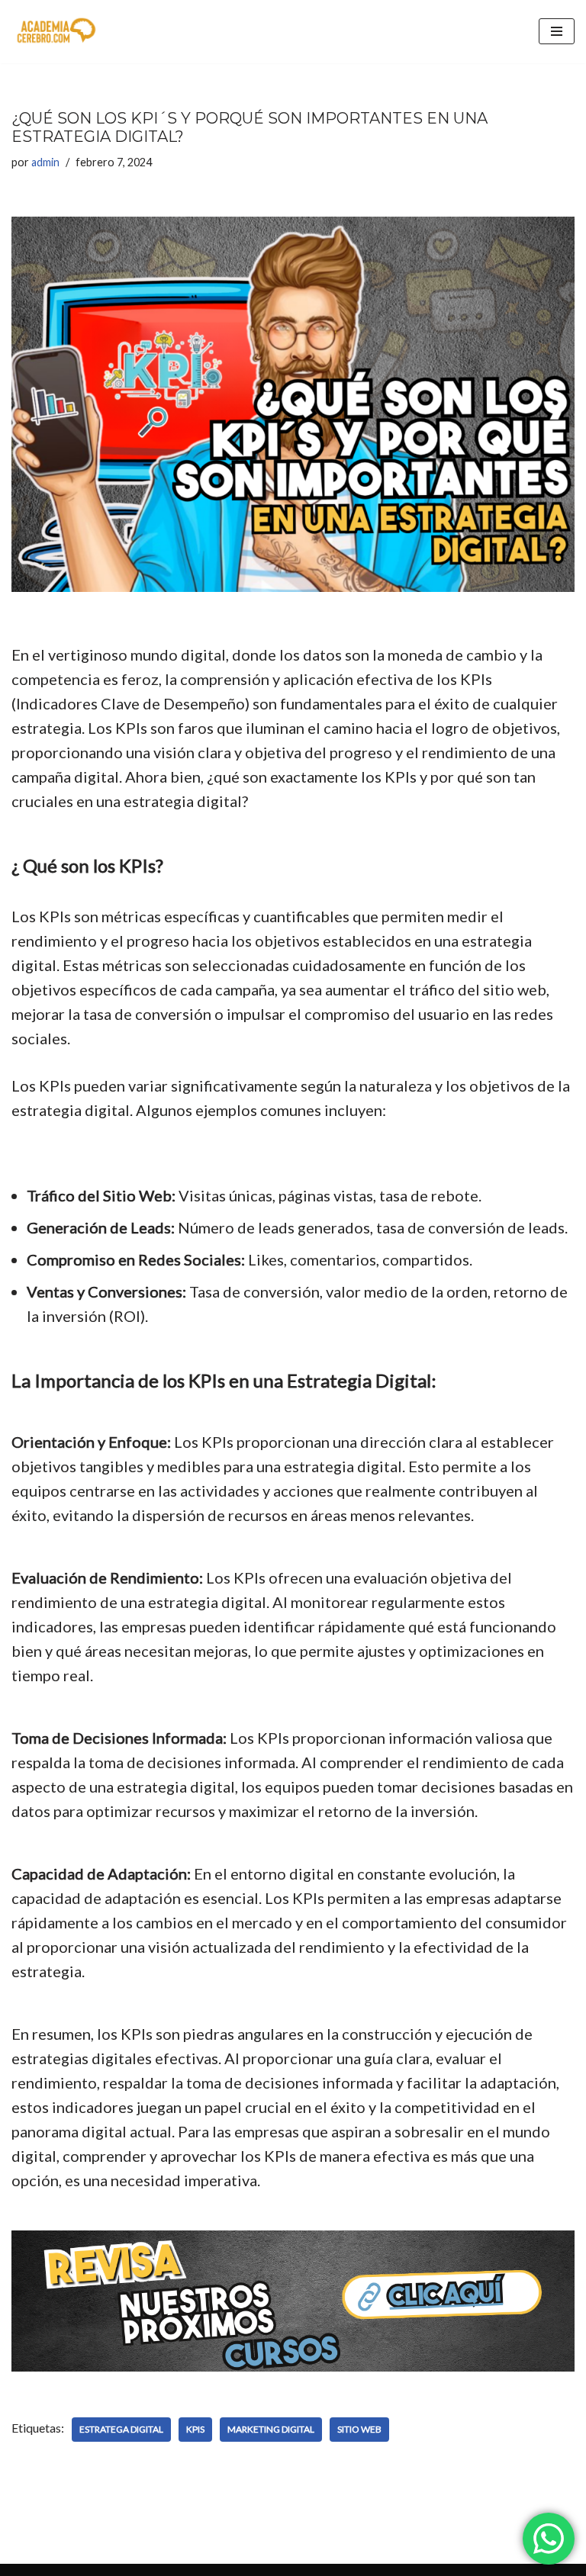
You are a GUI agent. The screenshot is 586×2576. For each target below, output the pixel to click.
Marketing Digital (271, 2429)
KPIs (195, 2429)
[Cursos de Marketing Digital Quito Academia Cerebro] (57, 32)
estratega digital (121, 2429)
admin (45, 162)
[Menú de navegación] (557, 31)
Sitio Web (359, 2429)
